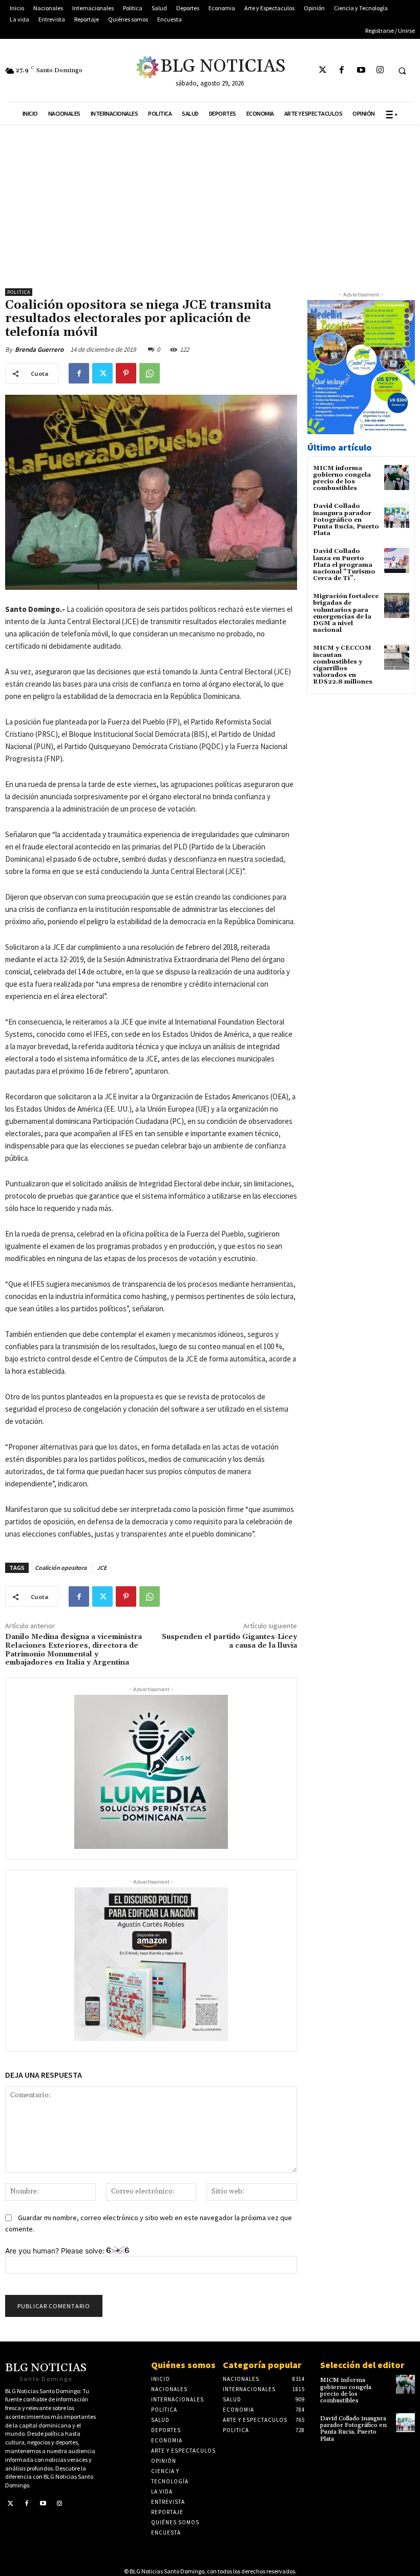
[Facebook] (342, 70)
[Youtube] (361, 70)
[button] (402, 71)
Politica (19, 292)
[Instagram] (380, 70)
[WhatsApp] (150, 373)
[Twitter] (323, 70)
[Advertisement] (210, 201)
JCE (102, 1568)
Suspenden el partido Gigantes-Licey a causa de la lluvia (229, 1641)
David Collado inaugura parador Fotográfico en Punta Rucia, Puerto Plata (346, 520)
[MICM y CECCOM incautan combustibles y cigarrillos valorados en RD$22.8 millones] (397, 657)
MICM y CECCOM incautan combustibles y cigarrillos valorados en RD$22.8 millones (343, 665)
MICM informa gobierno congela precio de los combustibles (342, 478)
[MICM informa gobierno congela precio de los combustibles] (397, 477)
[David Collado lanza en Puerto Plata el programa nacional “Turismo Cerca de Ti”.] (397, 560)
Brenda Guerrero (39, 349)
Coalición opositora (61, 1568)
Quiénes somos (183, 2365)
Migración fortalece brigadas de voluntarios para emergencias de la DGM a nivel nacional (346, 613)
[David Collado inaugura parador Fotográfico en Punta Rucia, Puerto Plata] (397, 515)
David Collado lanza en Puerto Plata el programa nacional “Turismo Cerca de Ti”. (344, 565)
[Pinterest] (126, 373)
